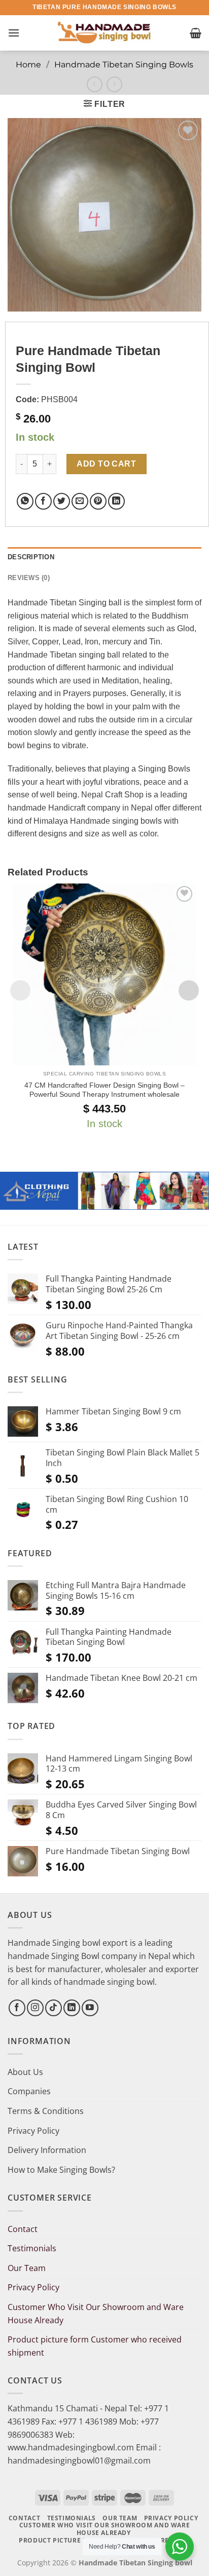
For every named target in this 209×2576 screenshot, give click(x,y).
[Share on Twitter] (62, 501)
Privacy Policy (33, 2131)
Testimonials (32, 2248)
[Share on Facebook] (43, 501)
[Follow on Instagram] (35, 2008)
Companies (29, 2091)
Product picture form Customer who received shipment (95, 2346)
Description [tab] (31, 557)
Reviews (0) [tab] (29, 578)
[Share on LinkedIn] (116, 501)
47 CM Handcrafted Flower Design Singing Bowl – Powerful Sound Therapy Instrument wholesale (104, 1090)
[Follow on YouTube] (90, 2008)
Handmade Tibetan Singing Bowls (124, 65)
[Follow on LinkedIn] (72, 2008)
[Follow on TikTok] (54, 2008)
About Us (25, 2072)
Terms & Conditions (46, 2111)
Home (28, 65)
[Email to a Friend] (80, 501)
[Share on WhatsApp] (25, 501)
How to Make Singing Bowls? (61, 2170)
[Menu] (14, 33)
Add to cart (106, 464)
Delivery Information (47, 2150)
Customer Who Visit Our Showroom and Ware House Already (96, 2314)
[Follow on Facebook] (17, 2008)
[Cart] (196, 33)
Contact (23, 2229)
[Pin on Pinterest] (98, 501)
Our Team (27, 2268)
